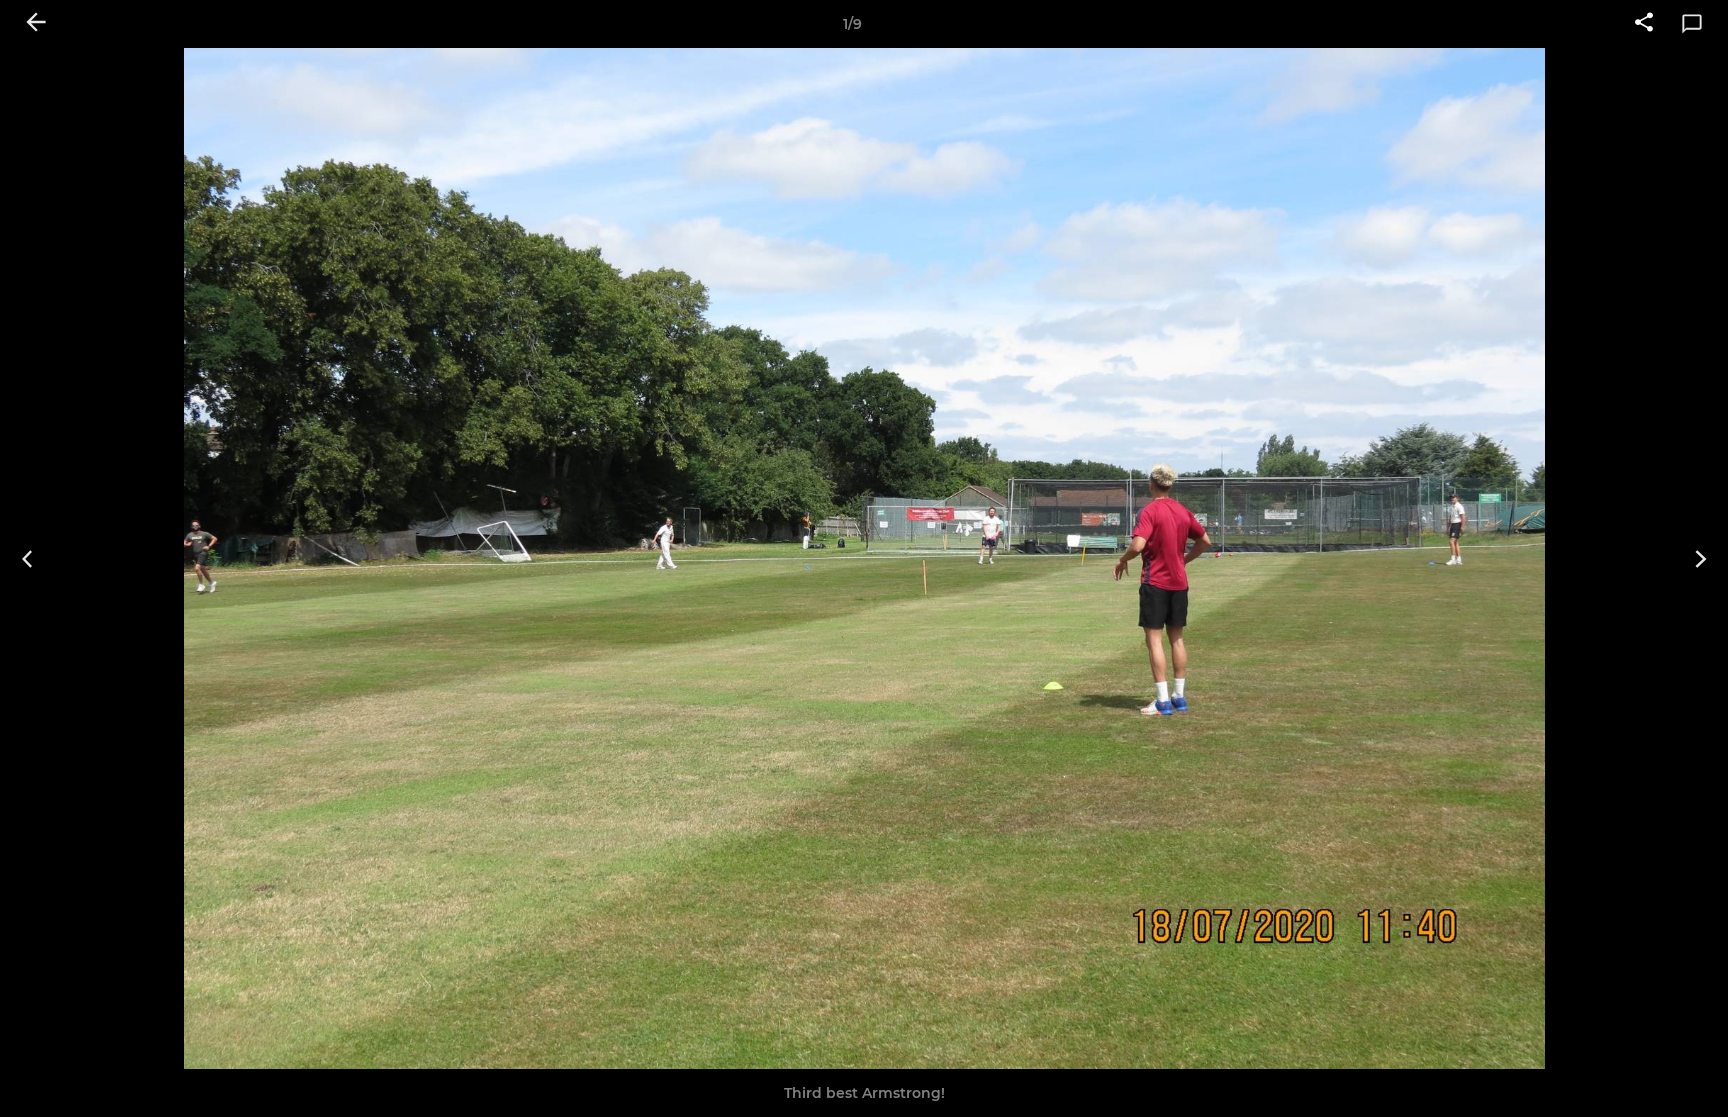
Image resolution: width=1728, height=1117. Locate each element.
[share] (1644, 24)
